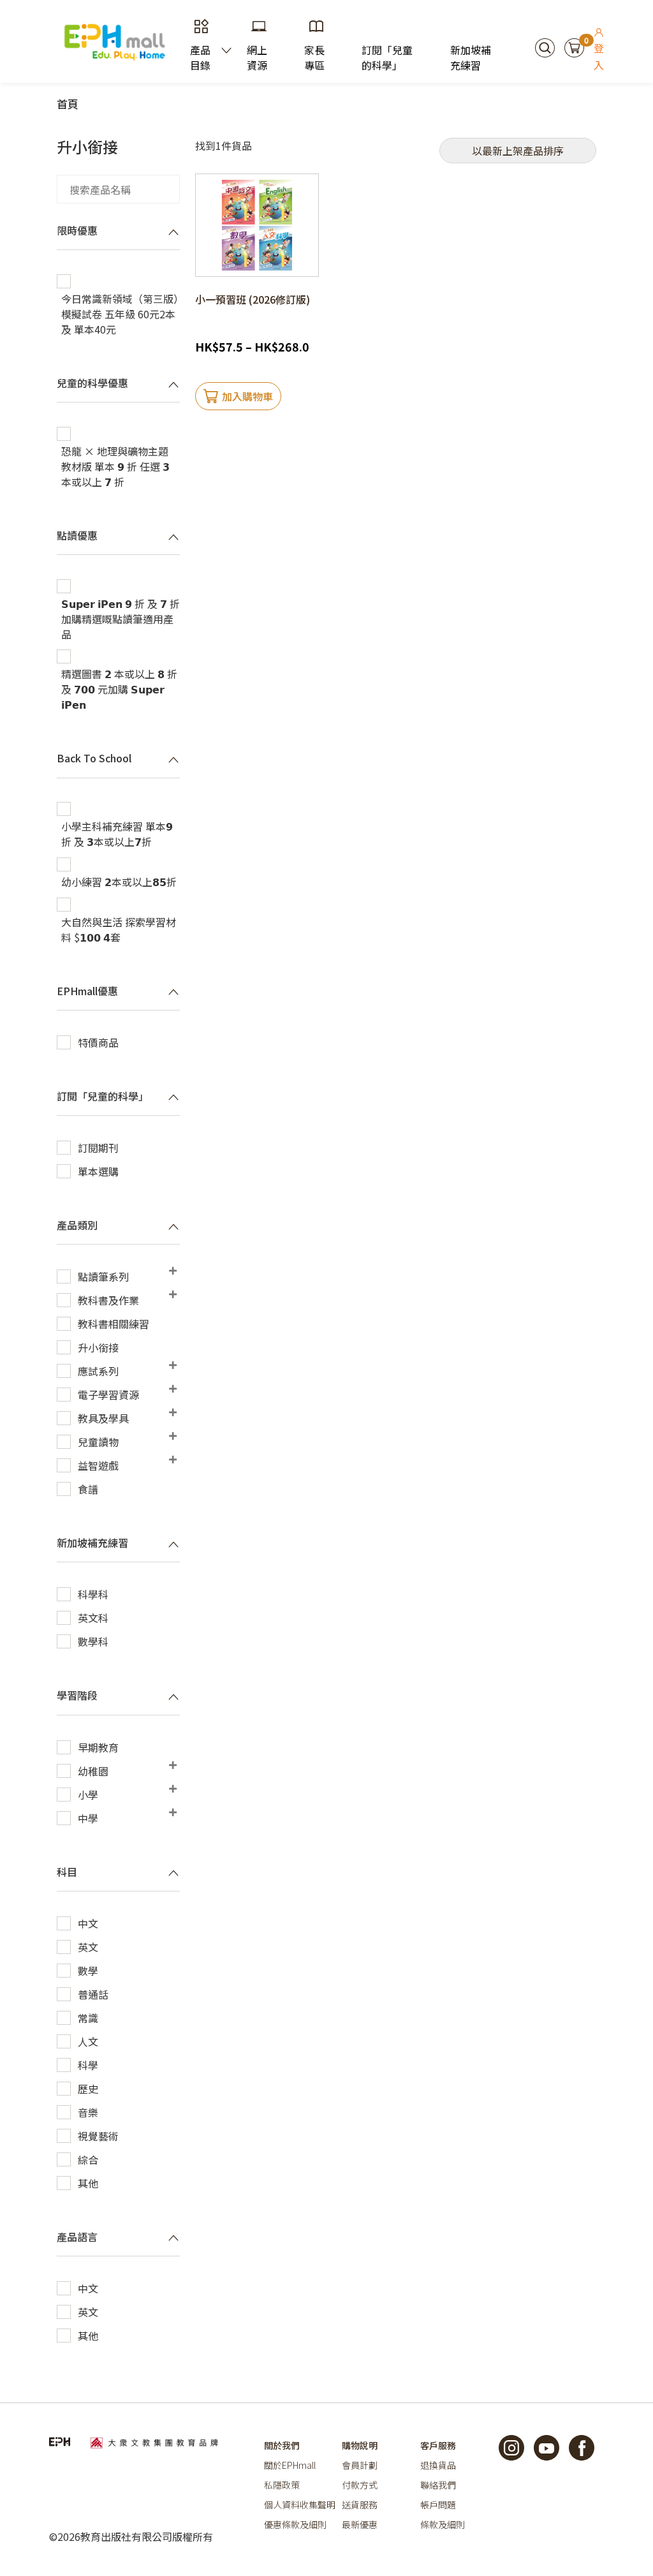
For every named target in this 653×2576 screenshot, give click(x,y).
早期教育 (98, 1747)
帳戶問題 (438, 2505)
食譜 (88, 1489)
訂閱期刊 (98, 1148)
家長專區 (314, 57)
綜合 (88, 2159)
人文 (88, 2041)
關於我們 (282, 2445)
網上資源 (257, 57)
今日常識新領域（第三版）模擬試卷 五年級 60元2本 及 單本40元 (120, 314)
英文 (88, 1947)
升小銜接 (98, 1347)
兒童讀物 (98, 1442)
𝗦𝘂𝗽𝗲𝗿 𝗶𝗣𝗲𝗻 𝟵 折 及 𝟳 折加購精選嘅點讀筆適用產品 (121, 619)
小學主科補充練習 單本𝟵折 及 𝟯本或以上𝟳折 (117, 834)
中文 (88, 1923)
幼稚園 (93, 1771)
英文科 (93, 1618)
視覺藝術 (98, 2136)
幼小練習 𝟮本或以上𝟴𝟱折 (119, 882)
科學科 (93, 1594)
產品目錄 (200, 57)
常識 (88, 2018)
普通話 (93, 1994)
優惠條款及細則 (295, 2524)
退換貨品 (438, 2465)
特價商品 (98, 1042)
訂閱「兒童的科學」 (387, 57)
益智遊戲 (98, 1465)
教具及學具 (103, 1418)
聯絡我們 (438, 2485)
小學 (88, 1795)
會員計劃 (360, 2465)
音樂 (88, 2112)
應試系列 (98, 1371)
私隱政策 (282, 2485)
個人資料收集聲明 (300, 2505)
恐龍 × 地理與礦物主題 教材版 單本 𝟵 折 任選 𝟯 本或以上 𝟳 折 (115, 466)
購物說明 (360, 2445)
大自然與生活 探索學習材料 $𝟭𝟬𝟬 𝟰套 (119, 929)
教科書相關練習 (114, 1324)
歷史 (88, 2089)
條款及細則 (443, 2524)
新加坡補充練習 (471, 57)
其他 (88, 2183)
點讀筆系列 (103, 1277)
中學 (88, 1818)
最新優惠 (360, 2524)
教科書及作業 (108, 1300)
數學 (88, 1971)
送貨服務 (360, 2505)
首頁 (68, 104)
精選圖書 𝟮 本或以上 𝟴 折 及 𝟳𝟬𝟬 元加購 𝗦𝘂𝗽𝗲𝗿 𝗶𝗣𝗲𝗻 (119, 689)
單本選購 (98, 1171)
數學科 (93, 1641)
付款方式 (360, 2485)
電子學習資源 (108, 1395)
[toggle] (173, 232)
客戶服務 (438, 2445)
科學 (88, 2065)
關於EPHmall (290, 2465)
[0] (574, 46)
